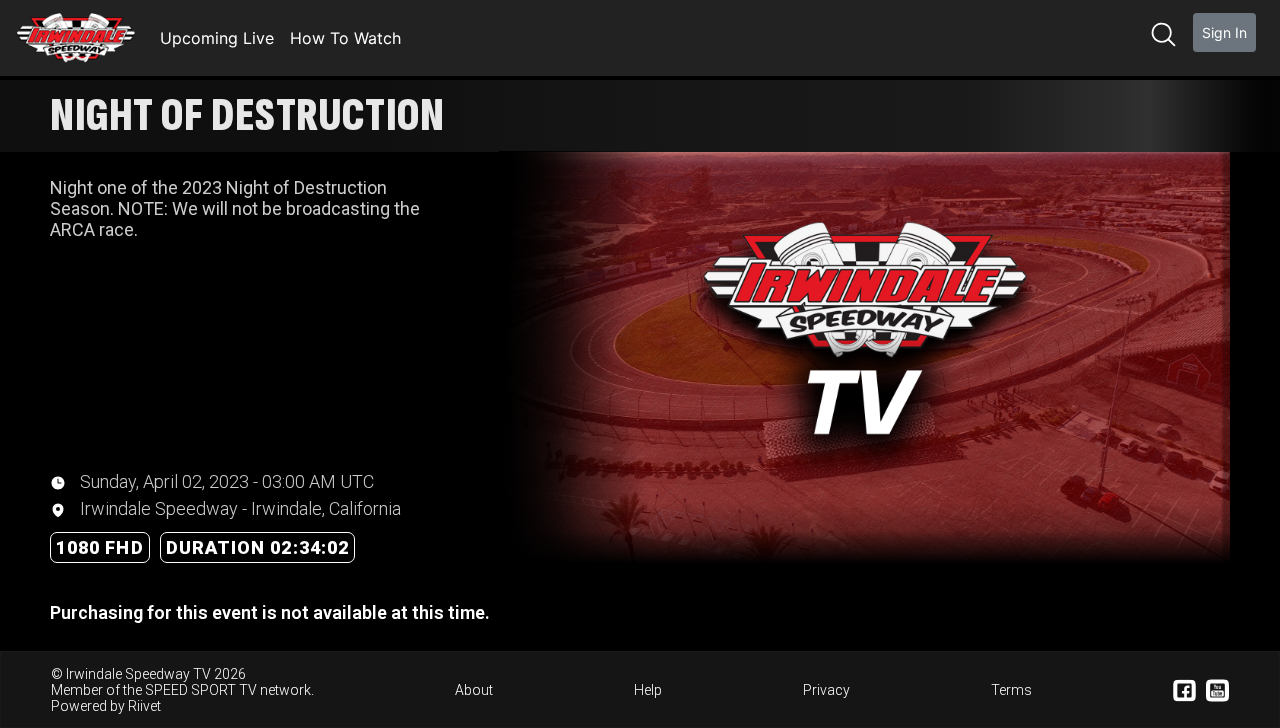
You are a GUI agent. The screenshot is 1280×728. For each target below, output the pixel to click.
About (474, 690)
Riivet (144, 706)
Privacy (826, 690)
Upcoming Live (217, 38)
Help (648, 690)
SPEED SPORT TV (201, 690)
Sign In (1224, 32)
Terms (1011, 690)
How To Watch (345, 38)
